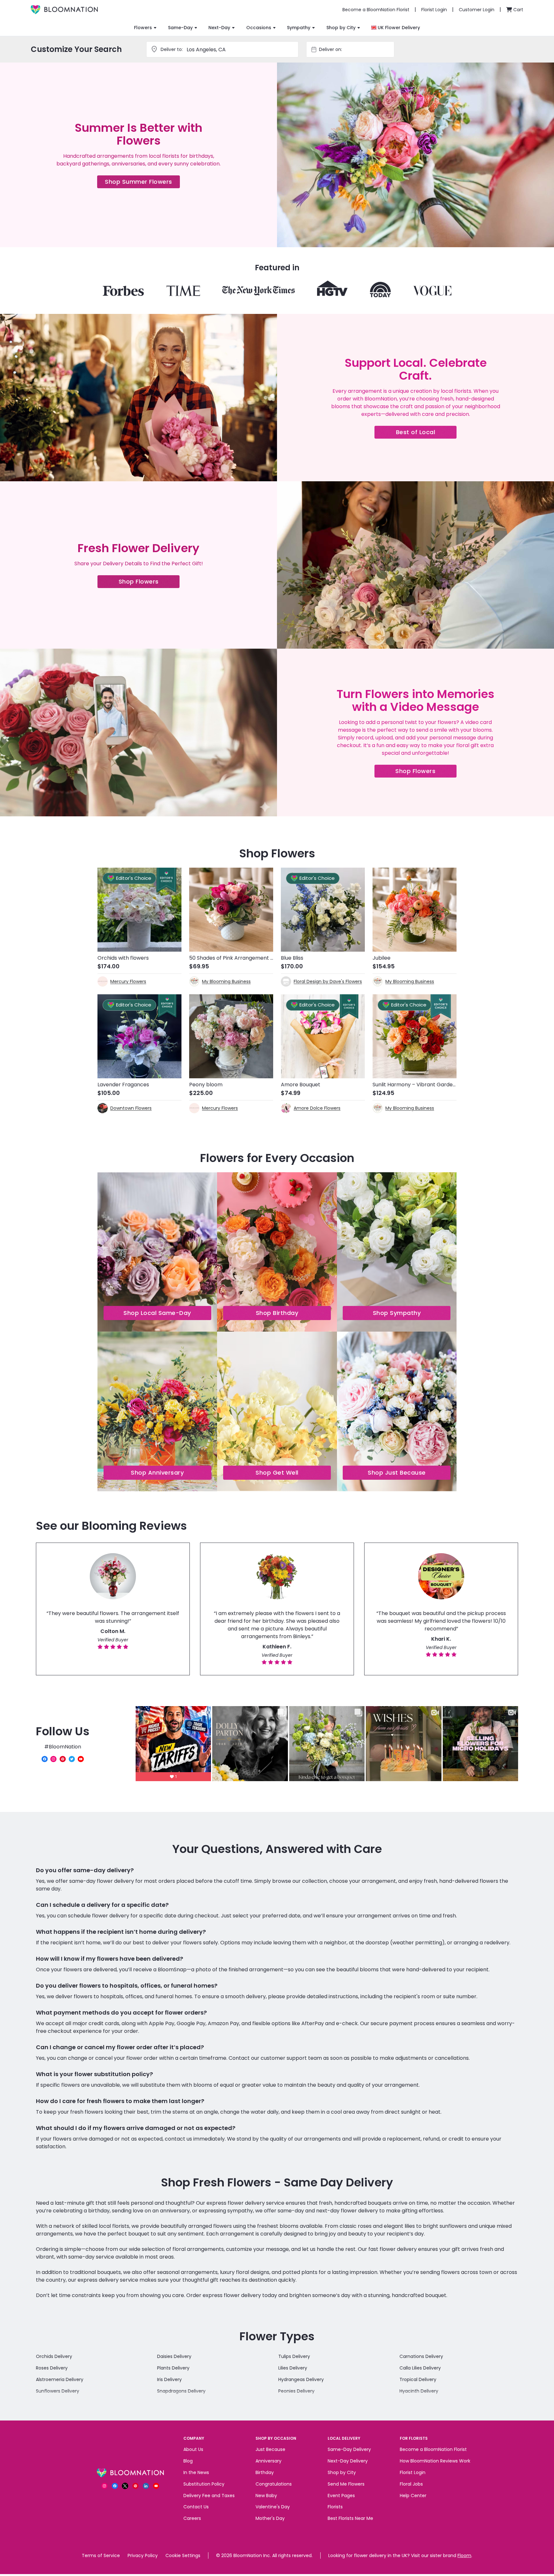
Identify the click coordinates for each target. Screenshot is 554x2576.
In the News (196, 2472)
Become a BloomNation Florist (433, 2449)
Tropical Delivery (418, 2379)
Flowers (143, 28)
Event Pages (341, 2496)
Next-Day (219, 28)
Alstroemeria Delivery (60, 2379)
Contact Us (196, 2507)
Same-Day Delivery (349, 2449)
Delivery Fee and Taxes (209, 2496)
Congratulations (274, 2484)
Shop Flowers (149, 583)
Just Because (270, 2449)
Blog (188, 2461)
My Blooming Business (226, 981)
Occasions (259, 28)
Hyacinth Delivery (419, 2391)
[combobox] (356, 49)
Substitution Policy (204, 2484)
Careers (192, 2518)
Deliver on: (331, 49)
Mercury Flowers (128, 981)
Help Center (413, 2496)
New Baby (266, 2496)
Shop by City (341, 28)
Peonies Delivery (296, 2391)
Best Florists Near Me (350, 2518)
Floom (464, 2555)
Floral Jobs (411, 2484)
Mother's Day (270, 2518)
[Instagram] (54, 1759)
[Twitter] (72, 1759)
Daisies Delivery (174, 2356)
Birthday (265, 2472)
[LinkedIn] (146, 2486)
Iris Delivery (169, 2379)
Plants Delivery (173, 2368)
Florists (335, 2507)
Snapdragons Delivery (181, 2391)
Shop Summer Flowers (142, 183)
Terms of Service (101, 2555)
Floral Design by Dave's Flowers (328, 981)
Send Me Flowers (346, 2484)
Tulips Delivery (294, 2356)
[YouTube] (81, 1759)
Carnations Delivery (421, 2356)
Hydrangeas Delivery (301, 2379)
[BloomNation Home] (64, 10)
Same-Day (180, 28)
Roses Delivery (52, 2368)
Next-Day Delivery (348, 2461)
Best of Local (426, 433)
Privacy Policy (143, 2555)
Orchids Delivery (54, 2356)
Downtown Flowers (131, 1108)
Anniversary (269, 2461)
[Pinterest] (63, 1759)
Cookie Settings (183, 2555)
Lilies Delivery (293, 2368)
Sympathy (299, 28)
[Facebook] (45, 1759)
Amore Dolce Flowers (317, 1108)
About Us (193, 2449)
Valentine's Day (273, 2507)
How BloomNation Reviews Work (435, 2461)
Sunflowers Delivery (58, 2391)
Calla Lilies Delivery (420, 2368)
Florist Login (413, 2472)
